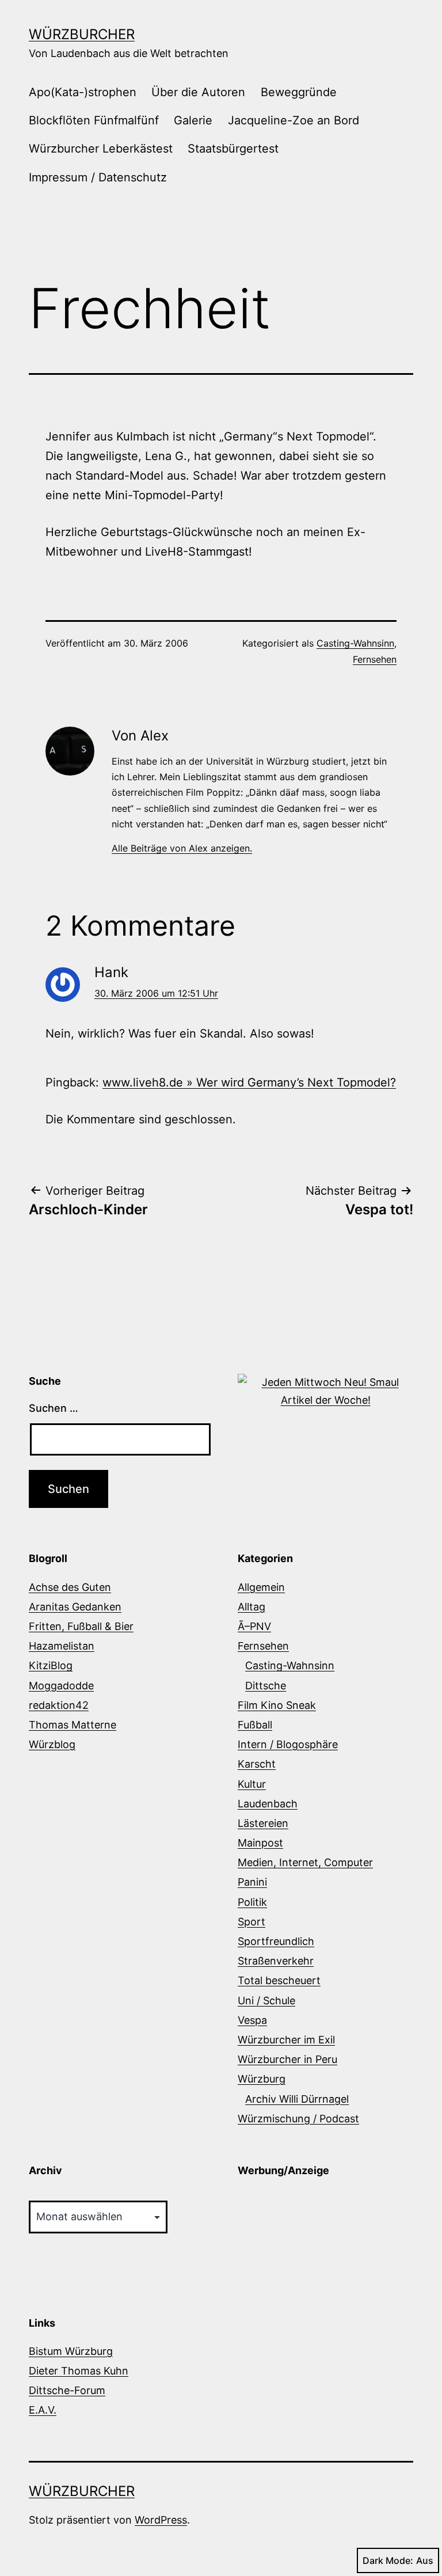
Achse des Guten (70, 1587)
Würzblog (52, 1744)
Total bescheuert (279, 1980)
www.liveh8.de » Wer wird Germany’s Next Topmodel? (249, 1082)
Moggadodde (61, 1686)
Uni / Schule (266, 2001)
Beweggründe (299, 92)
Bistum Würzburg (71, 2351)
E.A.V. (43, 2410)
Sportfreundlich (276, 1941)
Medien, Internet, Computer (305, 1862)
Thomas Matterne (73, 1725)
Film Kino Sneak (277, 1705)
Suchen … (54, 1408)
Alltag (252, 1607)
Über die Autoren (198, 92)
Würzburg (262, 2079)
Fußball (255, 1725)
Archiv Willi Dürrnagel (297, 2099)
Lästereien (263, 1823)
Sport (252, 1922)
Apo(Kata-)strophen (83, 92)
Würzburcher (82, 34)
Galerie (193, 120)
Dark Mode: (388, 2560)
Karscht (257, 1764)
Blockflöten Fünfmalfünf (94, 120)
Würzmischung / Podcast (298, 2119)
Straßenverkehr (276, 1961)
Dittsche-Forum (67, 2390)
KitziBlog (51, 1665)
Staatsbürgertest (233, 149)
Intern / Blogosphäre (288, 1744)
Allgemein (261, 1587)
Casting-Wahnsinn (355, 643)
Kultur (252, 1784)
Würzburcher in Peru (287, 2059)
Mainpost (260, 1843)
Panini (252, 1882)
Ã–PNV (254, 1626)
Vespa (252, 2020)
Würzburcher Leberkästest (101, 149)
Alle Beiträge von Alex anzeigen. (182, 848)
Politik (252, 1902)
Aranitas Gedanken (75, 1607)
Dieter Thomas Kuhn (79, 2371)
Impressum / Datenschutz (98, 177)
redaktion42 (59, 1705)
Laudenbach (268, 1804)
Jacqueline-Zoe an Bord (294, 120)
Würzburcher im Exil (286, 2040)
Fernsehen (375, 659)
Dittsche (266, 1686)
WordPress (161, 2520)
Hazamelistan (62, 1646)
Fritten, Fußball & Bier (81, 1626)
